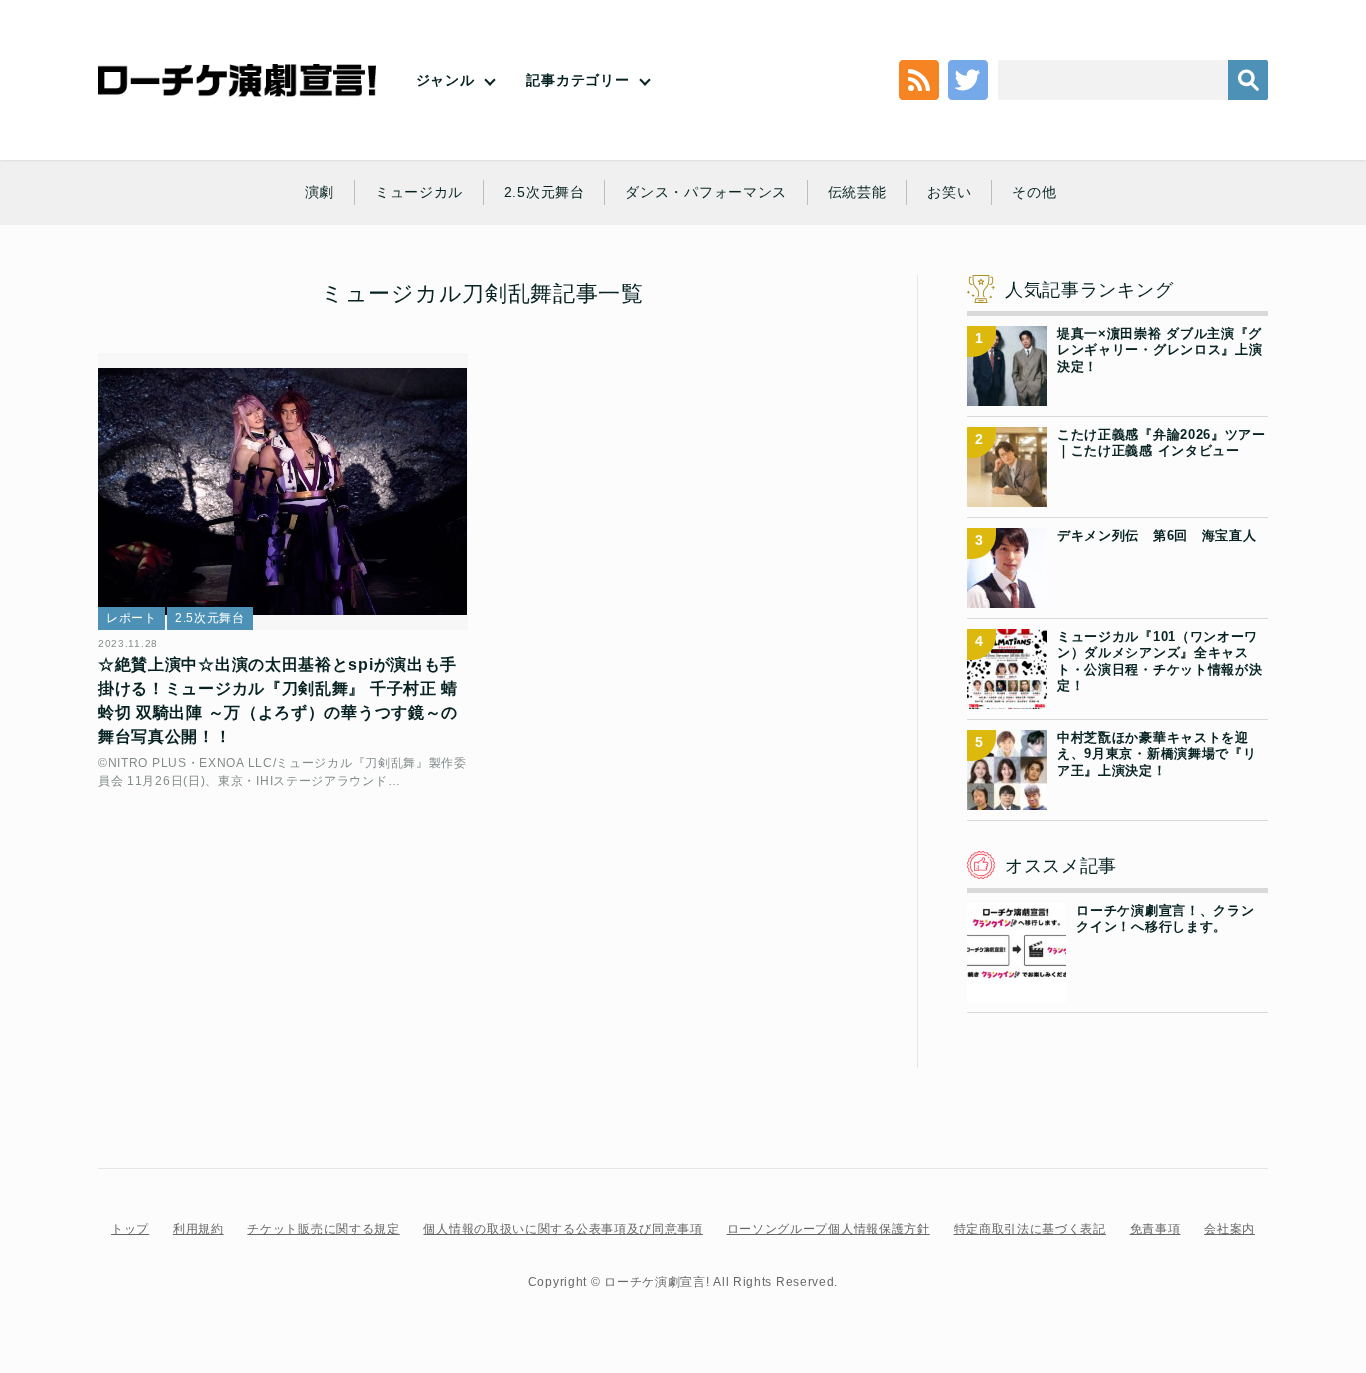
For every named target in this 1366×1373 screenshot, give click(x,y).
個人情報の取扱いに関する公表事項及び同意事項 (562, 1229)
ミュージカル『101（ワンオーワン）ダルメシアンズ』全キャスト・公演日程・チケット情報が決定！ (1160, 661)
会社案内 (1229, 1229)
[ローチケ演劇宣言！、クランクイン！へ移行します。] (1016, 990)
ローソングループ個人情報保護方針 (828, 1229)
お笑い (949, 192)
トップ (130, 1229)
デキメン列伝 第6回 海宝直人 (1157, 535)
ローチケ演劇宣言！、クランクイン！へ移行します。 (1165, 918)
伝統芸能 (857, 192)
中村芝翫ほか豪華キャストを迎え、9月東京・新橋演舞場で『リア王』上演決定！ (1157, 754)
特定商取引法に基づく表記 (1030, 1229)
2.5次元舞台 (544, 192)
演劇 (319, 192)
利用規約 (198, 1229)
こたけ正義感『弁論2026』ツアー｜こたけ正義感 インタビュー (1161, 442)
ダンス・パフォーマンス (706, 192)
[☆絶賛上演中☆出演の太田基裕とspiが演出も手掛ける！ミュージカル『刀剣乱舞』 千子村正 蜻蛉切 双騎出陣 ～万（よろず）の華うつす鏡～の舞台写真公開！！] (283, 491)
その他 (1034, 192)
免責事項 (1155, 1229)
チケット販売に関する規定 (323, 1229)
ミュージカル (419, 192)
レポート (131, 618)
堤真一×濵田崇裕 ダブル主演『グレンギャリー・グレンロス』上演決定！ (1160, 350)
